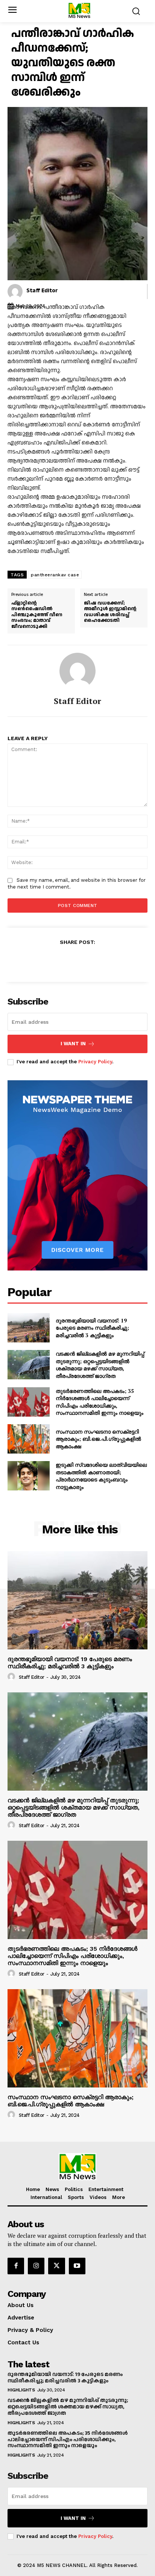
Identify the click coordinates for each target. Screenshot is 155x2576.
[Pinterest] (86, 960)
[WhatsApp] (103, 960)
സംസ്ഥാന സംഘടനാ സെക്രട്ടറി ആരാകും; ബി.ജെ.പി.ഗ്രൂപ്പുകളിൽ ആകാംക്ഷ (98, 1439)
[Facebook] (52, 960)
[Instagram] (36, 2266)
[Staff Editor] (15, 292)
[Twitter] (69, 960)
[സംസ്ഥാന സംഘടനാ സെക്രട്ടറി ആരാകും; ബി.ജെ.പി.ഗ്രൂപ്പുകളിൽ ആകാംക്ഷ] (29, 1439)
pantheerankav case (55, 575)
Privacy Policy (95, 1062)
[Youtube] (77, 2266)
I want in (73, 1044)
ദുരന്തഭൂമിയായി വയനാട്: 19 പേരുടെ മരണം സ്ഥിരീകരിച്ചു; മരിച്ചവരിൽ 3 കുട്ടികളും (92, 1328)
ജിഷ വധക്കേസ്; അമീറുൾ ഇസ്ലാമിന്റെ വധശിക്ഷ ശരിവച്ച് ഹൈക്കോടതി (110, 612)
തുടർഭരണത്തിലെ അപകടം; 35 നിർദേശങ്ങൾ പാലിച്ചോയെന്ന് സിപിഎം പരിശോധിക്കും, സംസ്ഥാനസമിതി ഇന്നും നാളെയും (100, 1402)
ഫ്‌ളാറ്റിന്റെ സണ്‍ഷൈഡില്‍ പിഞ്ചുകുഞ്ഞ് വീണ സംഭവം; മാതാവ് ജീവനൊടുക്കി (37, 615)
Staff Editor (42, 291)
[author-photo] (12, 1677)
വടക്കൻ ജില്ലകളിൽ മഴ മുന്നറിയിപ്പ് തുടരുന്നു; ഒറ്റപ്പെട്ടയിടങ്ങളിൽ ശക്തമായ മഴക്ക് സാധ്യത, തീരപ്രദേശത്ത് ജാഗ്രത (100, 1365)
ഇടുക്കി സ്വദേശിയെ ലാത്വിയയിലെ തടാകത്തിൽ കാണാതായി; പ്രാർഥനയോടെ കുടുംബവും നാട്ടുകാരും (101, 1476)
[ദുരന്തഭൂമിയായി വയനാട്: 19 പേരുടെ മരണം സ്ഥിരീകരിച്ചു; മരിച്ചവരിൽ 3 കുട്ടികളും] (29, 1328)
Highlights (21, 2390)
